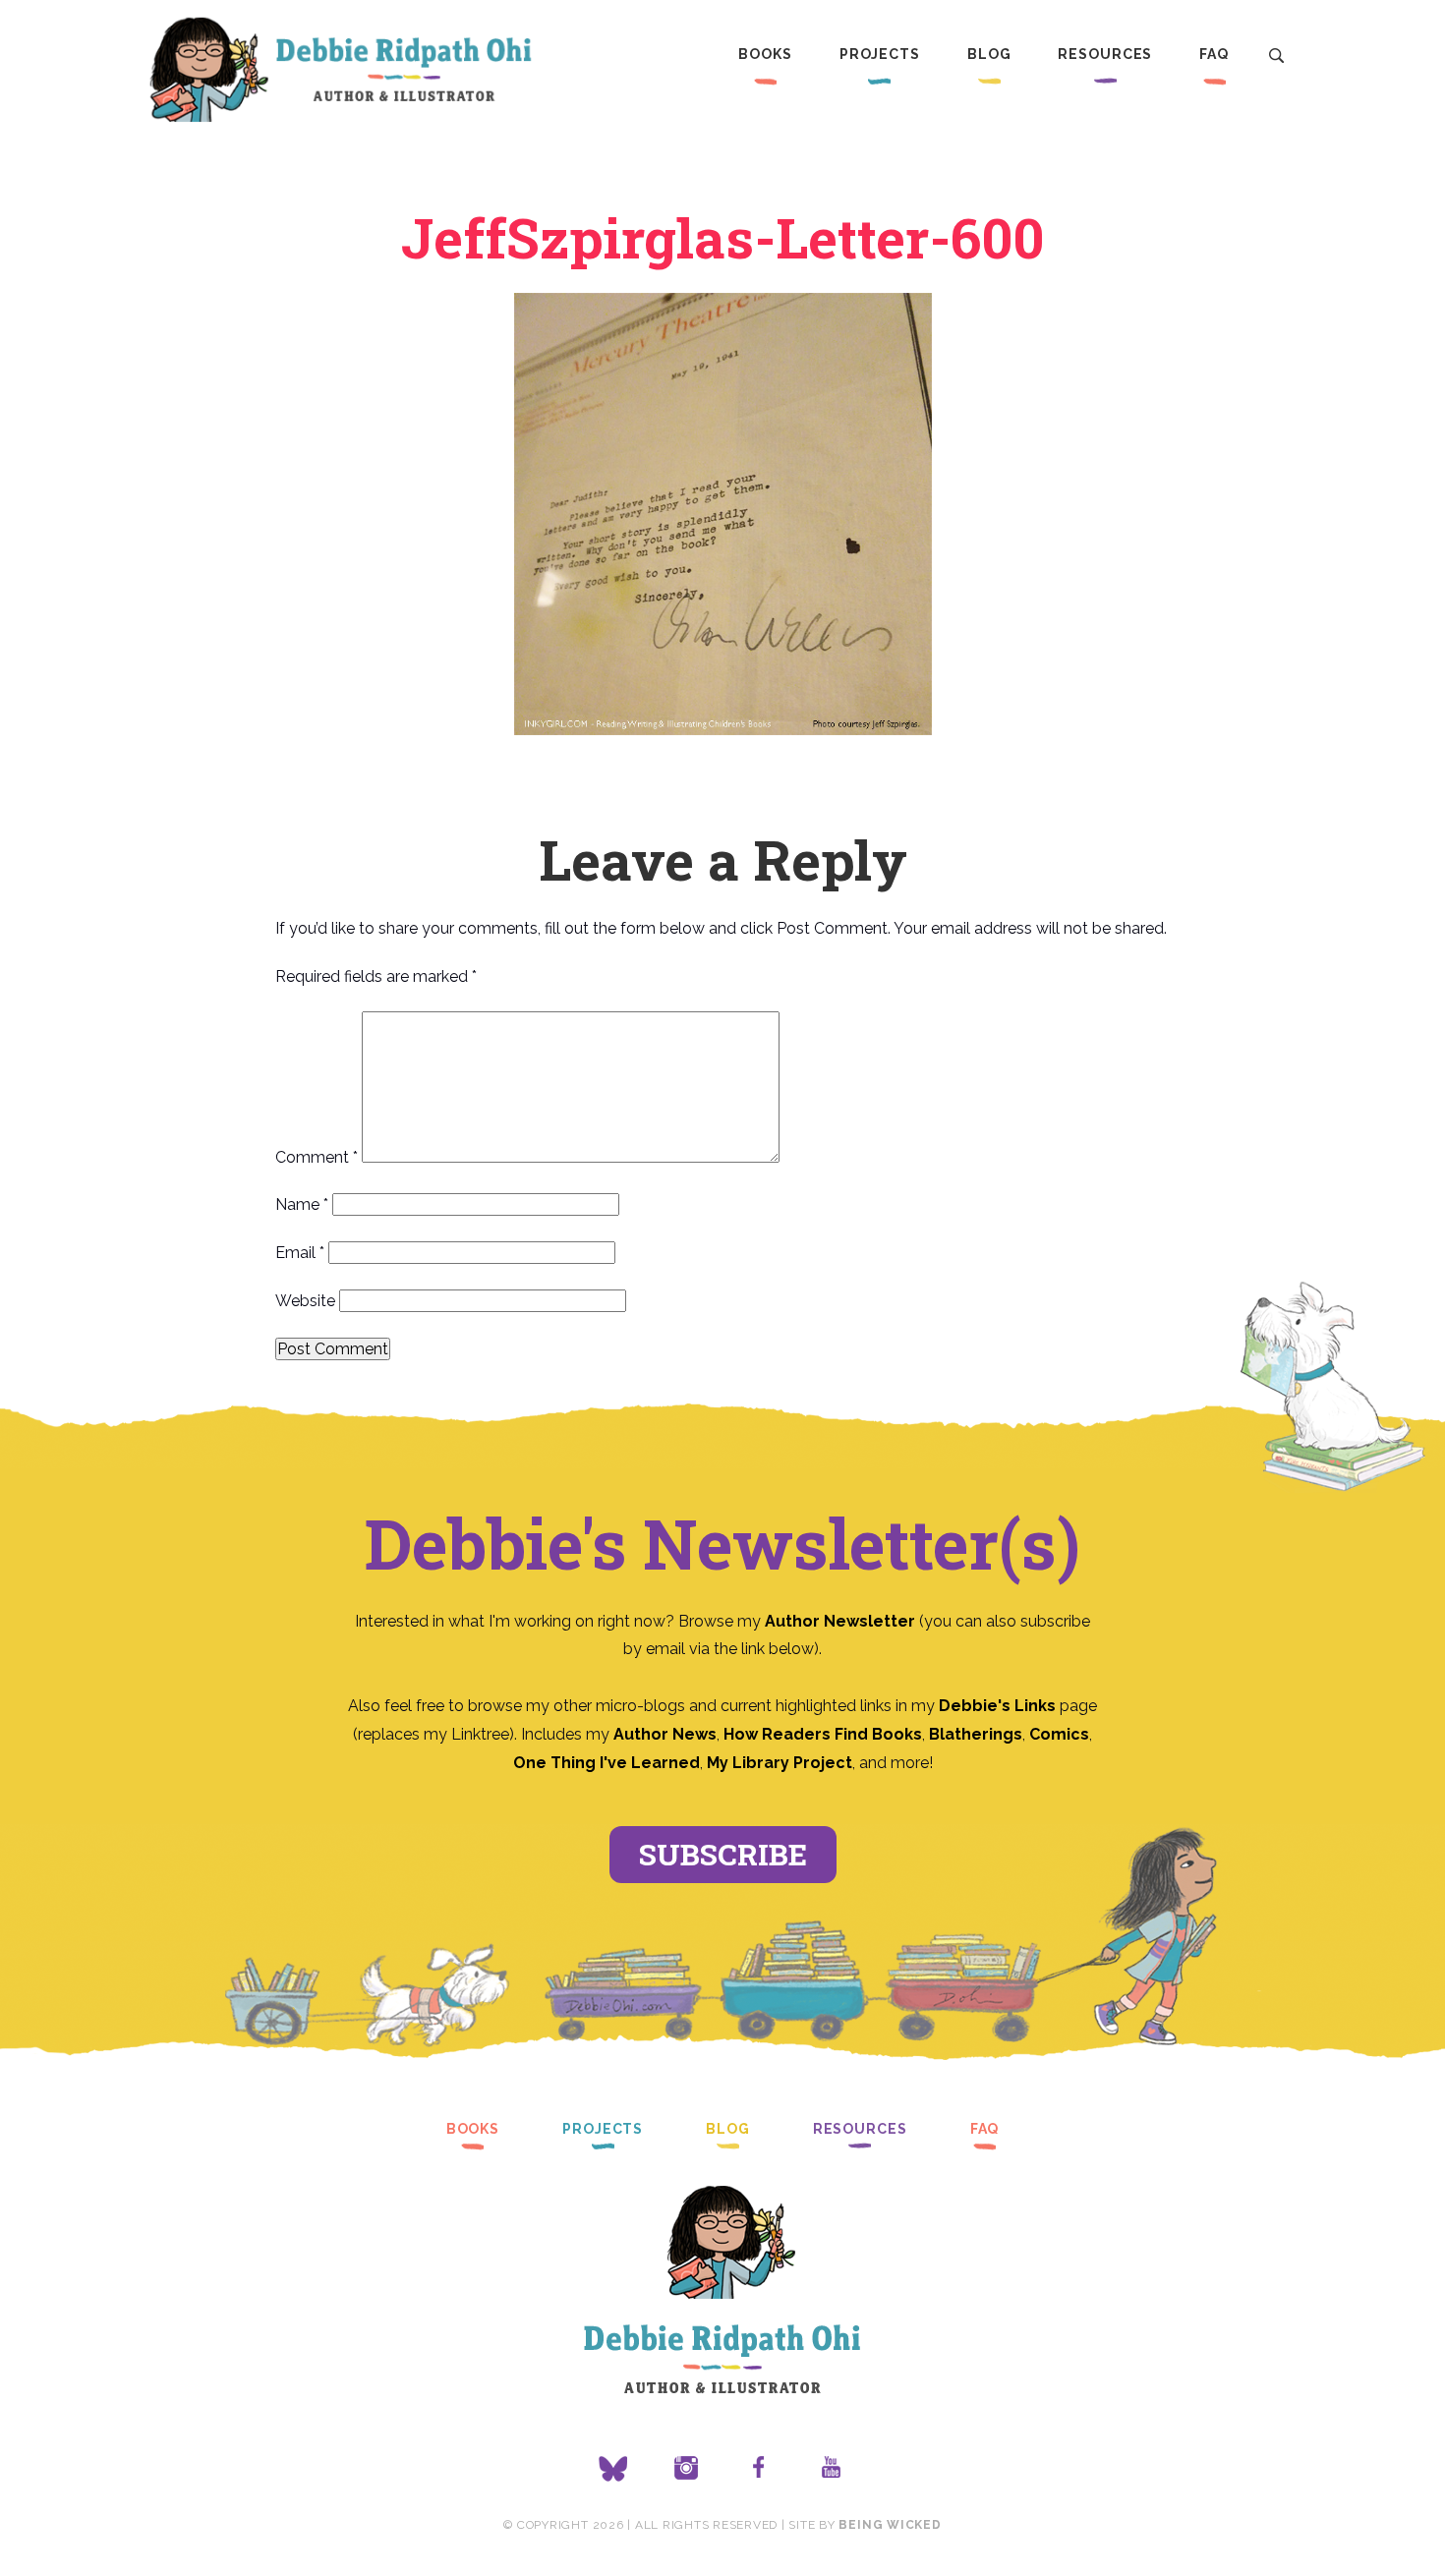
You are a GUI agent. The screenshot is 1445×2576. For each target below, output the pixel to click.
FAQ (1214, 54)
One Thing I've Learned (607, 1763)
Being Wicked (890, 2525)
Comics (1059, 1734)
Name (302, 1204)
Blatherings (976, 1734)
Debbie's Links (997, 1706)
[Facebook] (759, 2469)
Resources (1105, 54)
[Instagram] (686, 2469)
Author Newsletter (842, 1621)
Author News (665, 1734)
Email (300, 1253)
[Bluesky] (613, 2469)
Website (305, 1301)
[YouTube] (832, 2469)
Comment (317, 1157)
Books (765, 54)
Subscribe (723, 1854)
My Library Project (780, 1763)
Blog (989, 54)
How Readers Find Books (823, 1734)
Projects (880, 54)
